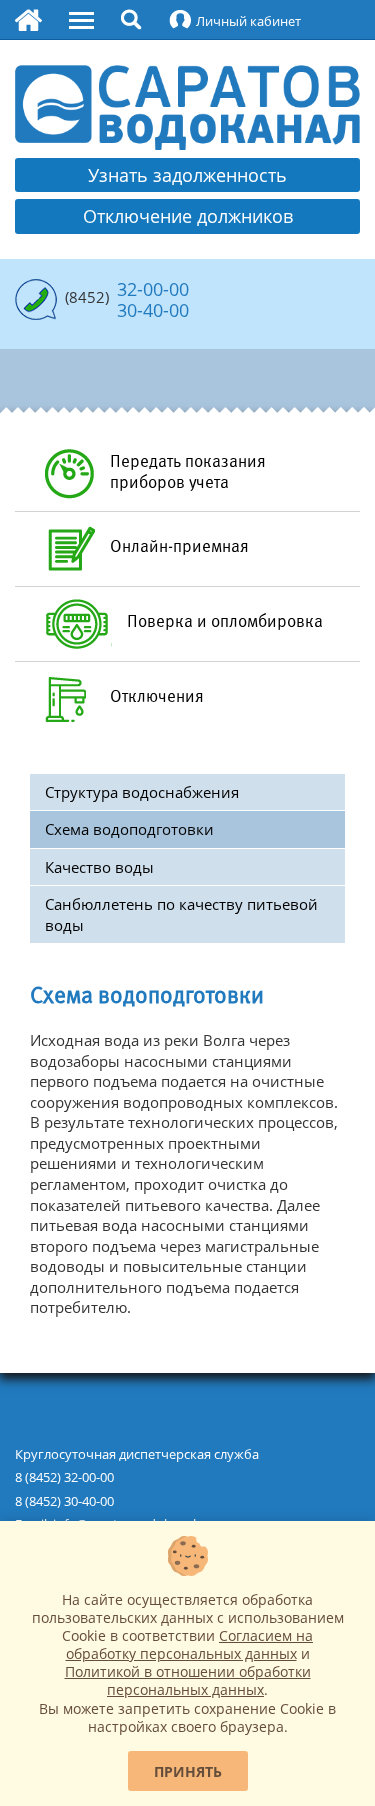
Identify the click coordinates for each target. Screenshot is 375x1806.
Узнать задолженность (187, 175)
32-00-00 (153, 289)
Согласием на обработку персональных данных (190, 1644)
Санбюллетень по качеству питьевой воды (181, 914)
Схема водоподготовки (129, 829)
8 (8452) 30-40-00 (64, 1501)
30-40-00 (153, 310)
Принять (188, 1771)
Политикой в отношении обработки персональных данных (188, 1680)
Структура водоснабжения (142, 792)
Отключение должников (188, 216)
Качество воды (99, 867)
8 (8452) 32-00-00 (64, 1477)
